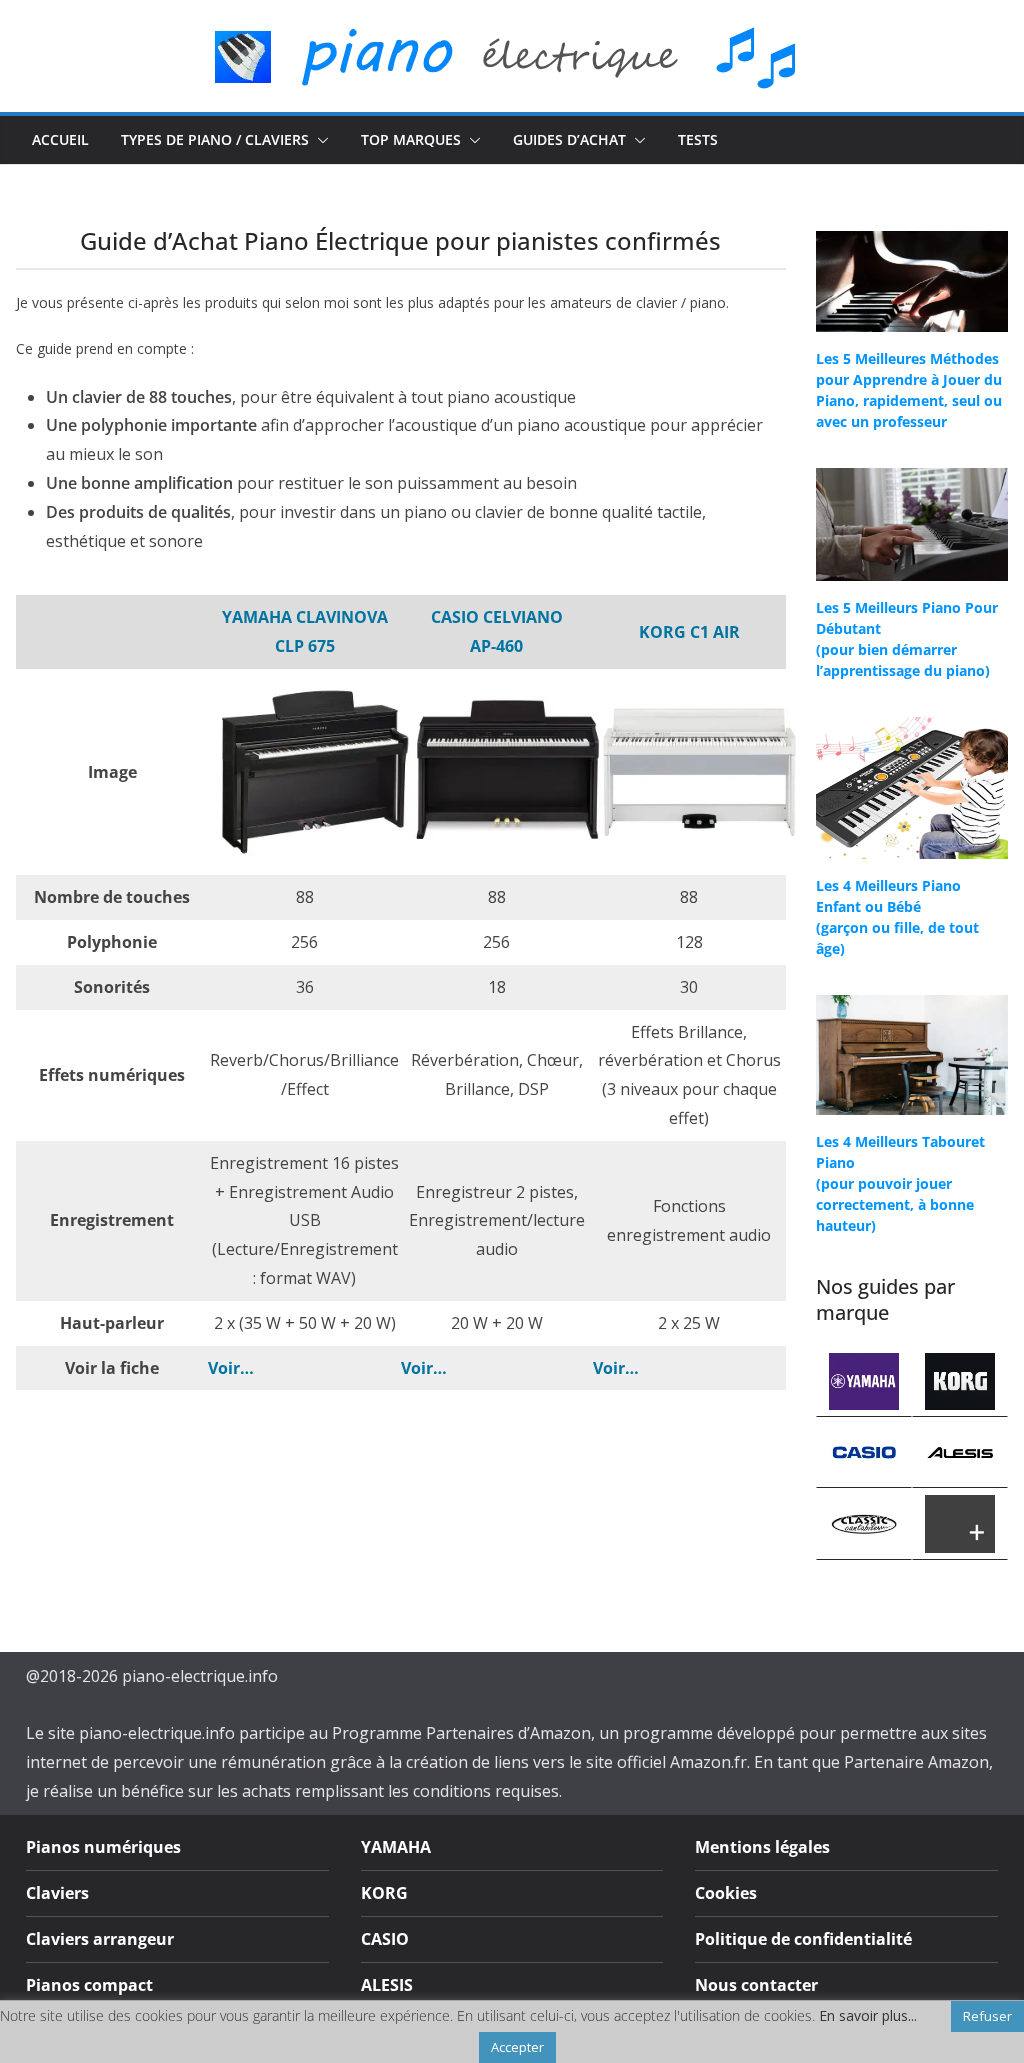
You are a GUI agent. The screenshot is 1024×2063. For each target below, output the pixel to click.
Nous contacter (756, 1985)
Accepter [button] (517, 2047)
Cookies (726, 1893)
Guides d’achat (569, 139)
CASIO (385, 1939)
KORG (384, 1893)
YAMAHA (396, 1847)
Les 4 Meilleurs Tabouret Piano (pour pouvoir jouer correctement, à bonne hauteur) (900, 1183)
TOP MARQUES (411, 139)
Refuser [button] (987, 2016)
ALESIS (387, 1985)
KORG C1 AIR (689, 632)
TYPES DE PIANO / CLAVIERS (215, 139)
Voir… (231, 1368)
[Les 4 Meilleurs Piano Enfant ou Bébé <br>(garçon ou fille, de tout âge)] (912, 788)
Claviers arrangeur (100, 1939)
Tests (698, 139)
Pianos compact (89, 1985)
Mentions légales (762, 1847)
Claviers (57, 1893)
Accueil (60, 139)
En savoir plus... (868, 2016)
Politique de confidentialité (803, 1939)
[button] (319, 140)
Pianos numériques (103, 1847)
